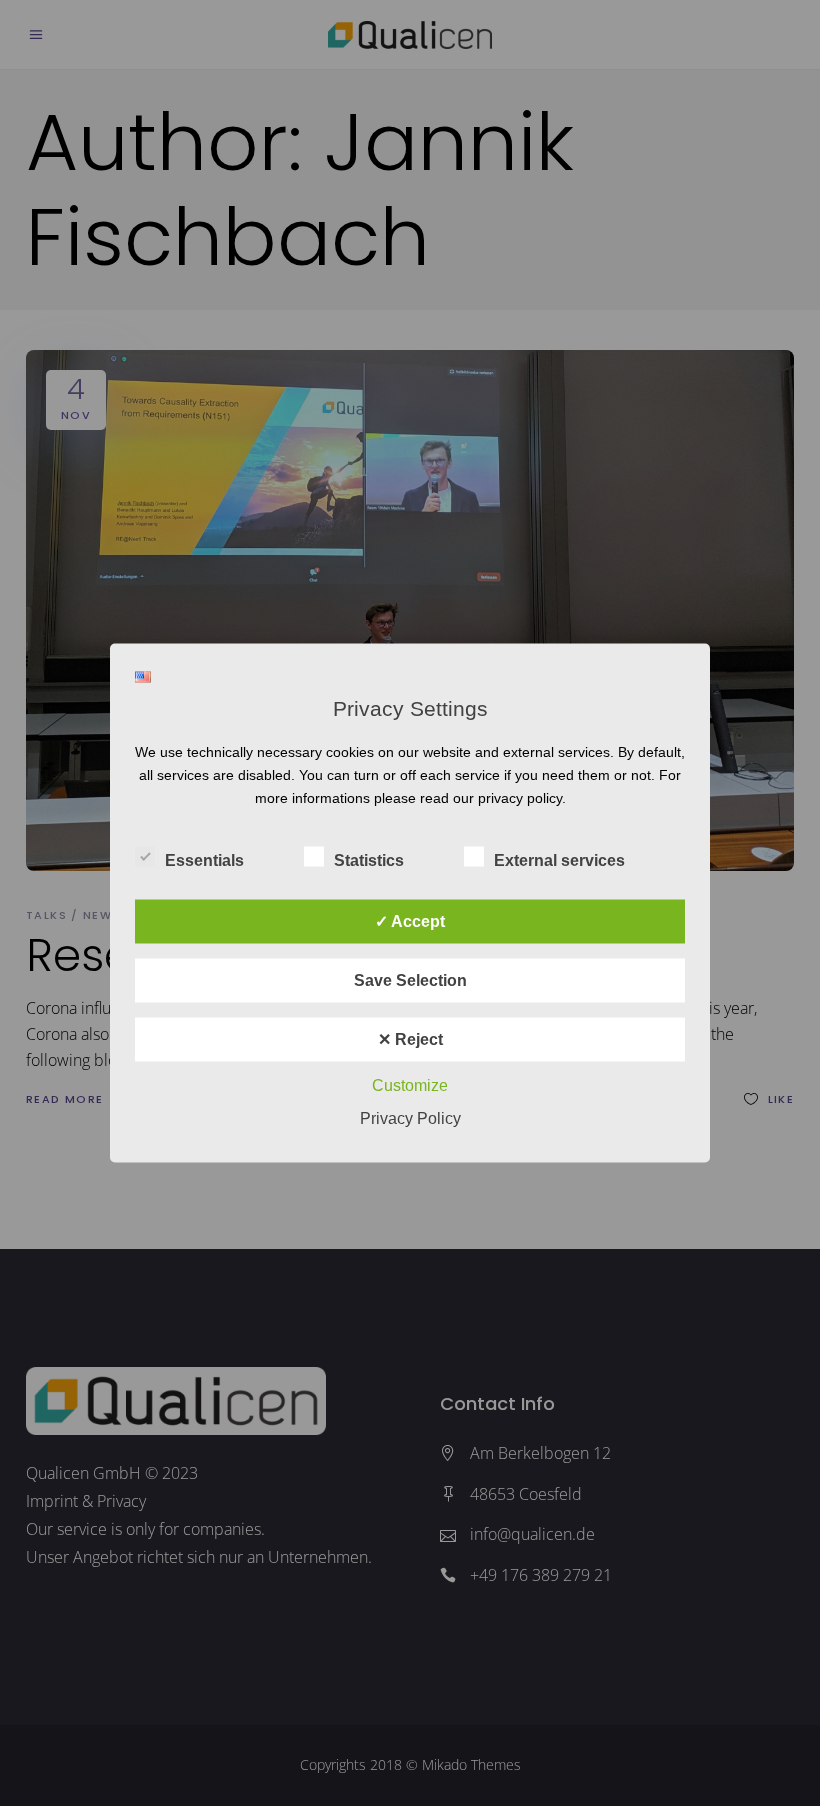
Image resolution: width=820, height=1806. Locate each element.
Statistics (369, 860)
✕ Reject (410, 1039)
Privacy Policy (410, 1118)
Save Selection (410, 980)
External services (559, 860)
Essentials (204, 860)
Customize (410, 1085)
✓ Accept (410, 921)
